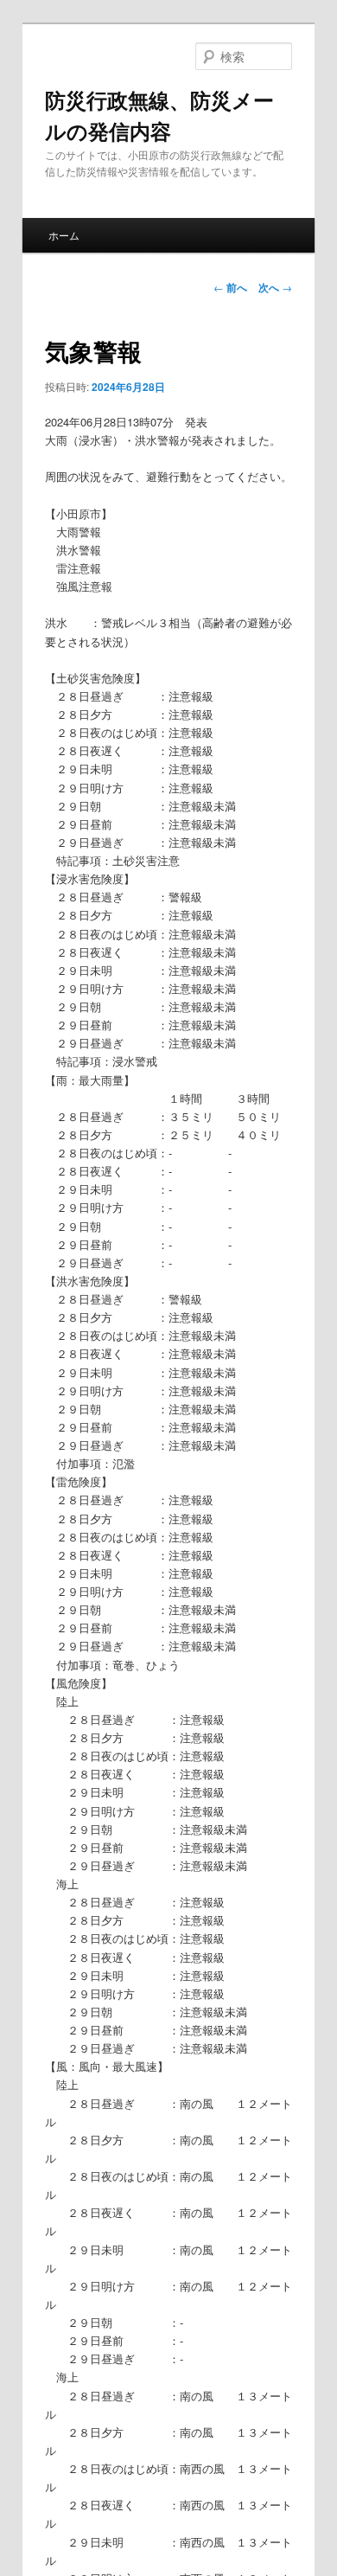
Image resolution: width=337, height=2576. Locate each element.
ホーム (64, 235)
